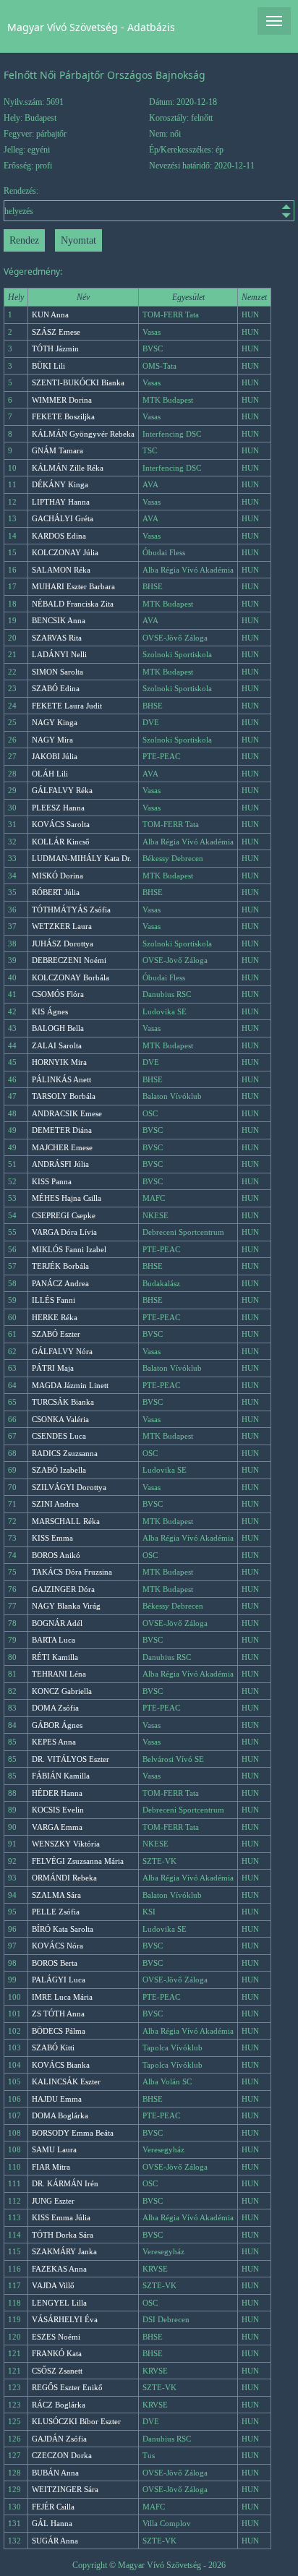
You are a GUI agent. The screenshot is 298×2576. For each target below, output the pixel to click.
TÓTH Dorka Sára (63, 2235)
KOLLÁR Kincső (61, 842)
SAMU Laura (54, 2149)
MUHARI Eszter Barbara (73, 586)
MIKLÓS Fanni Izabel (69, 1249)
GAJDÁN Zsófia (59, 2439)
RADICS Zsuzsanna (65, 1453)
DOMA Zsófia (55, 1708)
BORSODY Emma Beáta (73, 2133)
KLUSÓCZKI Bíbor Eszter (76, 2421)
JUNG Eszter (53, 2201)
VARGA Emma (57, 1827)
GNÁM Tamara (58, 450)
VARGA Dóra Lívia (64, 1232)
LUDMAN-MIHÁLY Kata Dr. (82, 858)
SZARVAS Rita (57, 638)
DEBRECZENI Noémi (69, 960)
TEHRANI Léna (59, 1674)
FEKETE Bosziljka (63, 416)
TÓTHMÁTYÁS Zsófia (71, 910)
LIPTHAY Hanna (61, 502)
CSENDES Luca (59, 1436)
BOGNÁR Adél (57, 1623)
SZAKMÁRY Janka (64, 2251)
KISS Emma (52, 1538)
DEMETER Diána (62, 1130)
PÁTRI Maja (53, 1368)
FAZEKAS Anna (59, 2269)
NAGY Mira (52, 740)
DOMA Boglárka (60, 2115)
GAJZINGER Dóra (63, 1589)
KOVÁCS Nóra (58, 1946)
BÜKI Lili (48, 366)
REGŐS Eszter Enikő (67, 2387)
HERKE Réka (55, 1317)
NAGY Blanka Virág (66, 1606)
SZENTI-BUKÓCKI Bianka (78, 382)
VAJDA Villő (53, 2285)
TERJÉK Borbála (60, 1266)
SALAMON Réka (61, 570)
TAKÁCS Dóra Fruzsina (72, 1572)
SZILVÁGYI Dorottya (69, 1487)
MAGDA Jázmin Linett (70, 1385)
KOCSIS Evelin (58, 1810)
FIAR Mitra (51, 2167)
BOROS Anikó (56, 1555)
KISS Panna (52, 1181)
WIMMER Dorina (62, 400)
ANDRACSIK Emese (67, 1113)
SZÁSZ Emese (56, 332)
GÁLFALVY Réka (62, 790)
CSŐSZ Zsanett (57, 2371)
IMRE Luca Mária (62, 1997)
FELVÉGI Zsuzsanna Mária (78, 1861)
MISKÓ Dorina (58, 876)
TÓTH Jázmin (55, 348)
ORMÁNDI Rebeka (64, 1878)
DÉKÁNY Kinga (60, 484)
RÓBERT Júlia (56, 892)
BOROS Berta (55, 1963)
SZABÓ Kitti (53, 2047)
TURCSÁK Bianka (63, 1402)
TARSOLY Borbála (64, 1096)
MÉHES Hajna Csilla (67, 1198)
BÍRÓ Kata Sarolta (63, 1929)
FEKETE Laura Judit (67, 706)
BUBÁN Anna (55, 2473)
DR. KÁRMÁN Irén (65, 2183)
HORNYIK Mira (59, 1062)
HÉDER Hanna (57, 1793)
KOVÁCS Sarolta (61, 824)
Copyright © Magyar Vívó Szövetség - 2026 (149, 2565)
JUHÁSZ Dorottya (63, 943)
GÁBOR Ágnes (57, 1725)
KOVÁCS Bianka (61, 2065)
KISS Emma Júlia (61, 2217)
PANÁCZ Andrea (60, 1283)
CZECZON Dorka (62, 2455)
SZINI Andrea (55, 1504)
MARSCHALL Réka (66, 1521)
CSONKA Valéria (60, 1419)
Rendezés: (21, 191)
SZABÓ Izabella (59, 1470)
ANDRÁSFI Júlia (60, 1164)
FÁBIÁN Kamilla (61, 1776)
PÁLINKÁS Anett (61, 1079)
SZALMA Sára (56, 1895)
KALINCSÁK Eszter (66, 2081)
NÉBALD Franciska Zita (73, 604)
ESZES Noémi (56, 2337)
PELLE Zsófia (56, 1912)
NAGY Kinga (55, 722)
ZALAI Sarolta (57, 1045)
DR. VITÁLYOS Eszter (71, 1759)
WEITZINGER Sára (65, 2489)
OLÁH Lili (50, 774)
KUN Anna (50, 314)
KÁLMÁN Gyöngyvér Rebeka (83, 434)
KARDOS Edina (59, 536)
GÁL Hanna (52, 2523)
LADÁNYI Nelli (59, 654)
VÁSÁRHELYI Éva (65, 2319)
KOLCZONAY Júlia (65, 552)
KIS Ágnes (50, 1011)
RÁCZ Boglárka (59, 2405)
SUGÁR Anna (55, 2541)
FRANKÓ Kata (57, 2353)
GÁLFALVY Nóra (62, 1351)
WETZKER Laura (62, 926)
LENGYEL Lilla (59, 2303)
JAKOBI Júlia (55, 756)
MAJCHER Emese (62, 1147)
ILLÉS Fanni (54, 1300)
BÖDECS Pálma (59, 2031)
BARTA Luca (54, 1640)
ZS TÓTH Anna (58, 2014)
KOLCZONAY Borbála (71, 977)
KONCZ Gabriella (62, 1691)
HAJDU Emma (57, 2099)
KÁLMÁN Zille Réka (68, 468)
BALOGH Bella (58, 1028)
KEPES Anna (54, 1742)
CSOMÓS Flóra (58, 994)
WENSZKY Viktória (66, 1844)
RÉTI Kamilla (55, 1657)
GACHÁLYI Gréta (63, 518)
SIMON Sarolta (58, 672)
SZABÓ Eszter (56, 1334)
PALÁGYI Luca (59, 1980)
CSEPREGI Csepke (64, 1215)
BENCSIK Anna (59, 620)
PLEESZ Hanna (58, 808)
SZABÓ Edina (56, 688)
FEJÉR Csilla (53, 2507)
